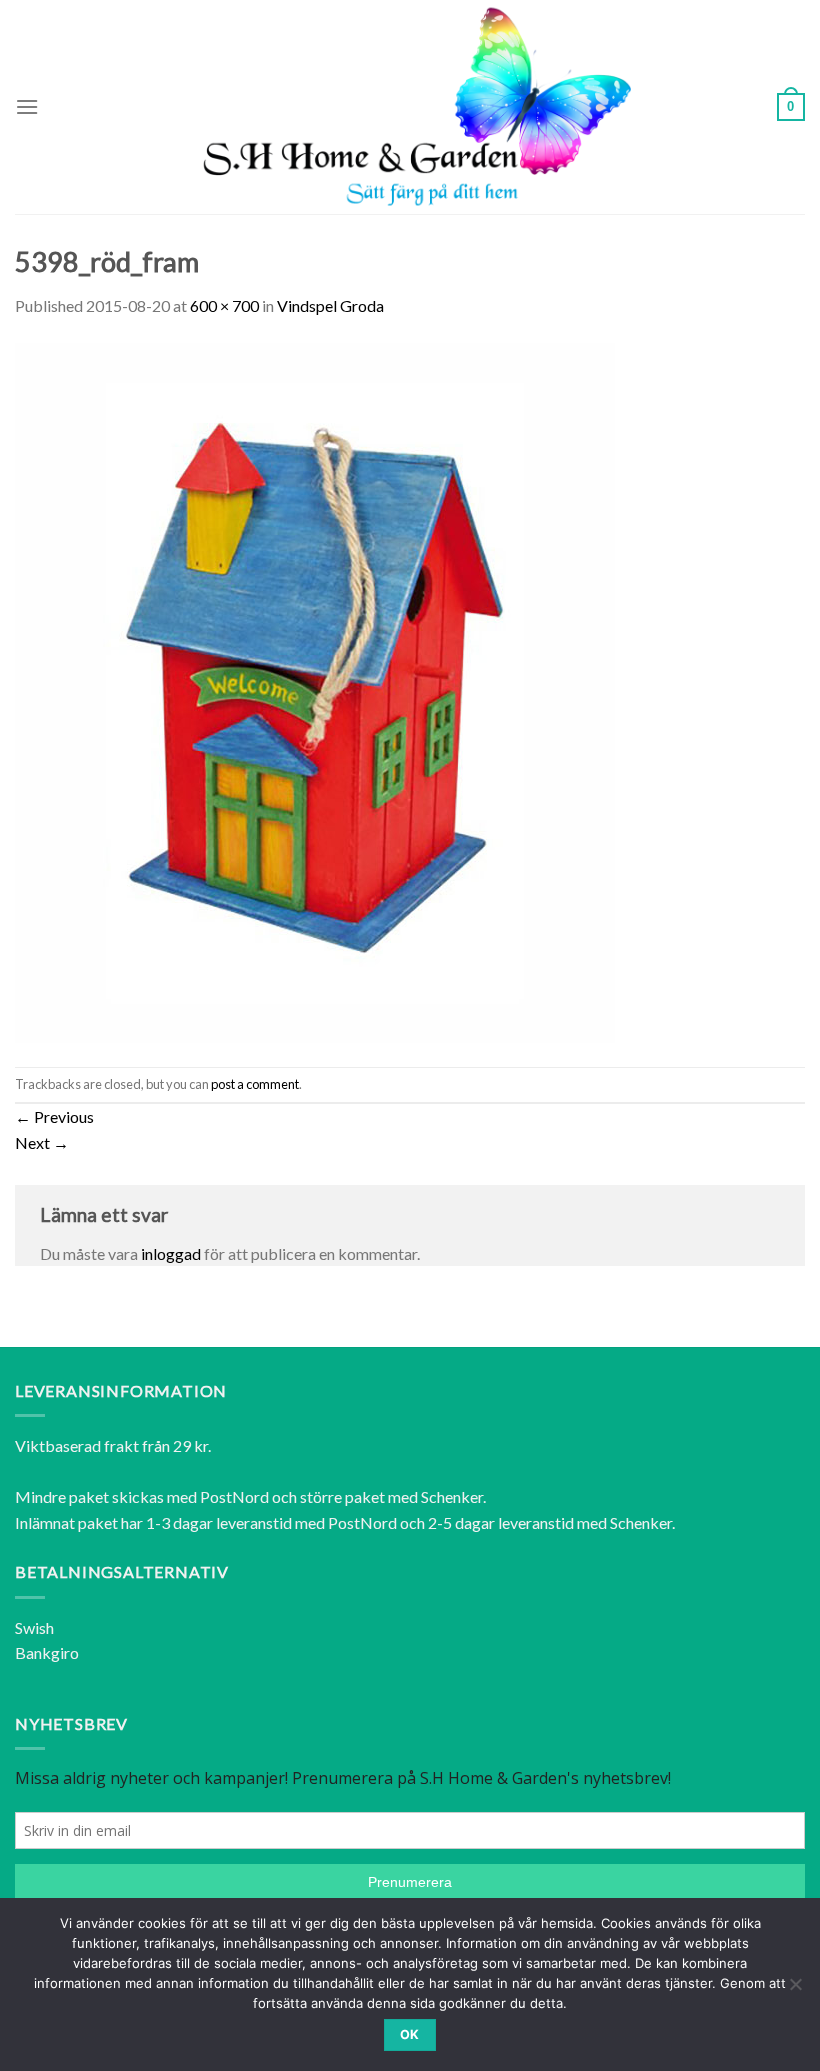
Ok (410, 2034)
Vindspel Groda (330, 305)
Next (42, 1142)
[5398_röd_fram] (315, 690)
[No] (795, 1990)
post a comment (255, 1084)
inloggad (171, 1253)
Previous (54, 1116)
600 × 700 (224, 305)
